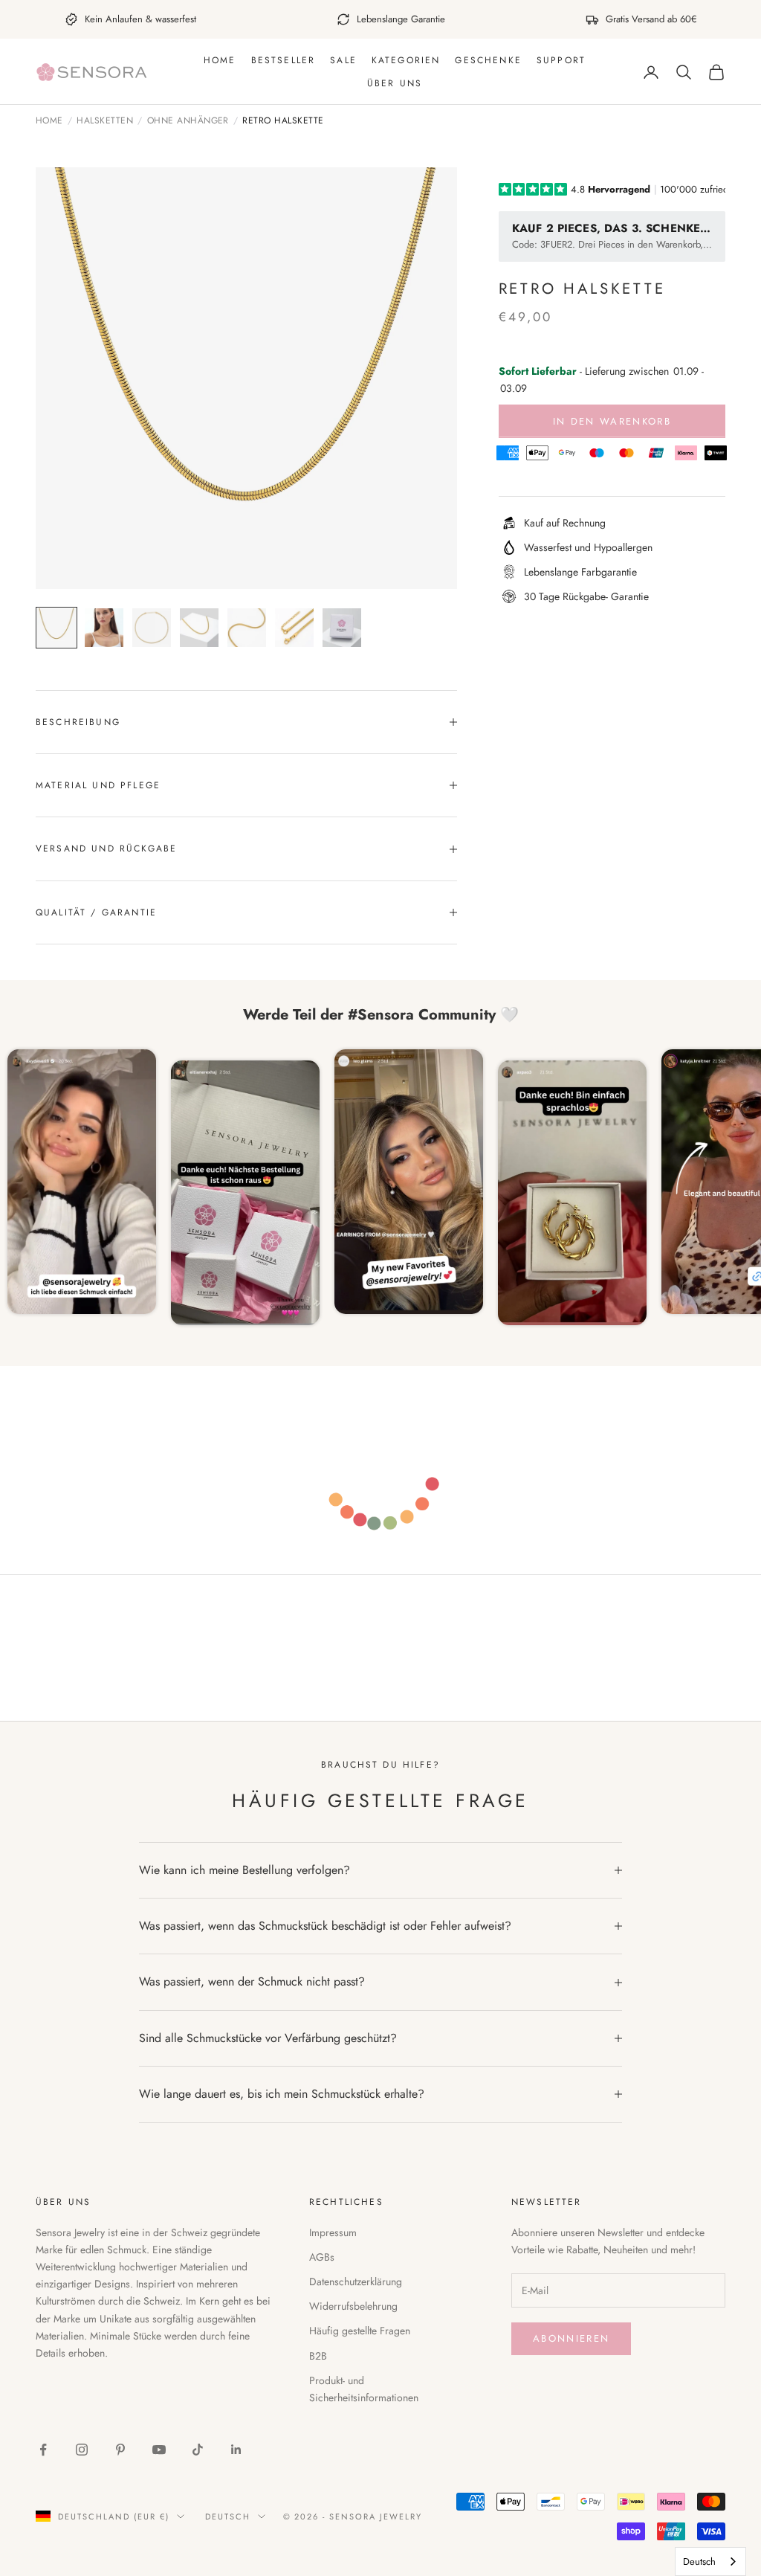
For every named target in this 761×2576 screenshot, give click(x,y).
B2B (318, 2356)
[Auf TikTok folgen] (198, 2450)
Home (220, 60)
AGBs (322, 2257)
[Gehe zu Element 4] (199, 628)
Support (561, 60)
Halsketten (105, 121)
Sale (343, 60)
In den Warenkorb (612, 421)
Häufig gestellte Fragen (360, 2331)
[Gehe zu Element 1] (56, 628)
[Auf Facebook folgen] (43, 2450)
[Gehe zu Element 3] (152, 628)
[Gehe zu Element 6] (294, 628)
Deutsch (228, 2517)
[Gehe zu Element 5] (247, 628)
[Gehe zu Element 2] (104, 628)
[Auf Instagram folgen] (82, 2450)
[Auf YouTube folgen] (159, 2450)
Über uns (395, 83)
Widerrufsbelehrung (353, 2306)
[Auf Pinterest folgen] (120, 2450)
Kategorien (406, 60)
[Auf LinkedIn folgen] (236, 2450)
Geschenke (488, 60)
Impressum (333, 2232)
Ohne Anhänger (188, 121)
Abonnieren (571, 2338)
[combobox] (710, 2561)
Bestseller (284, 60)
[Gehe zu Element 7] (342, 628)
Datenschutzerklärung (356, 2282)
